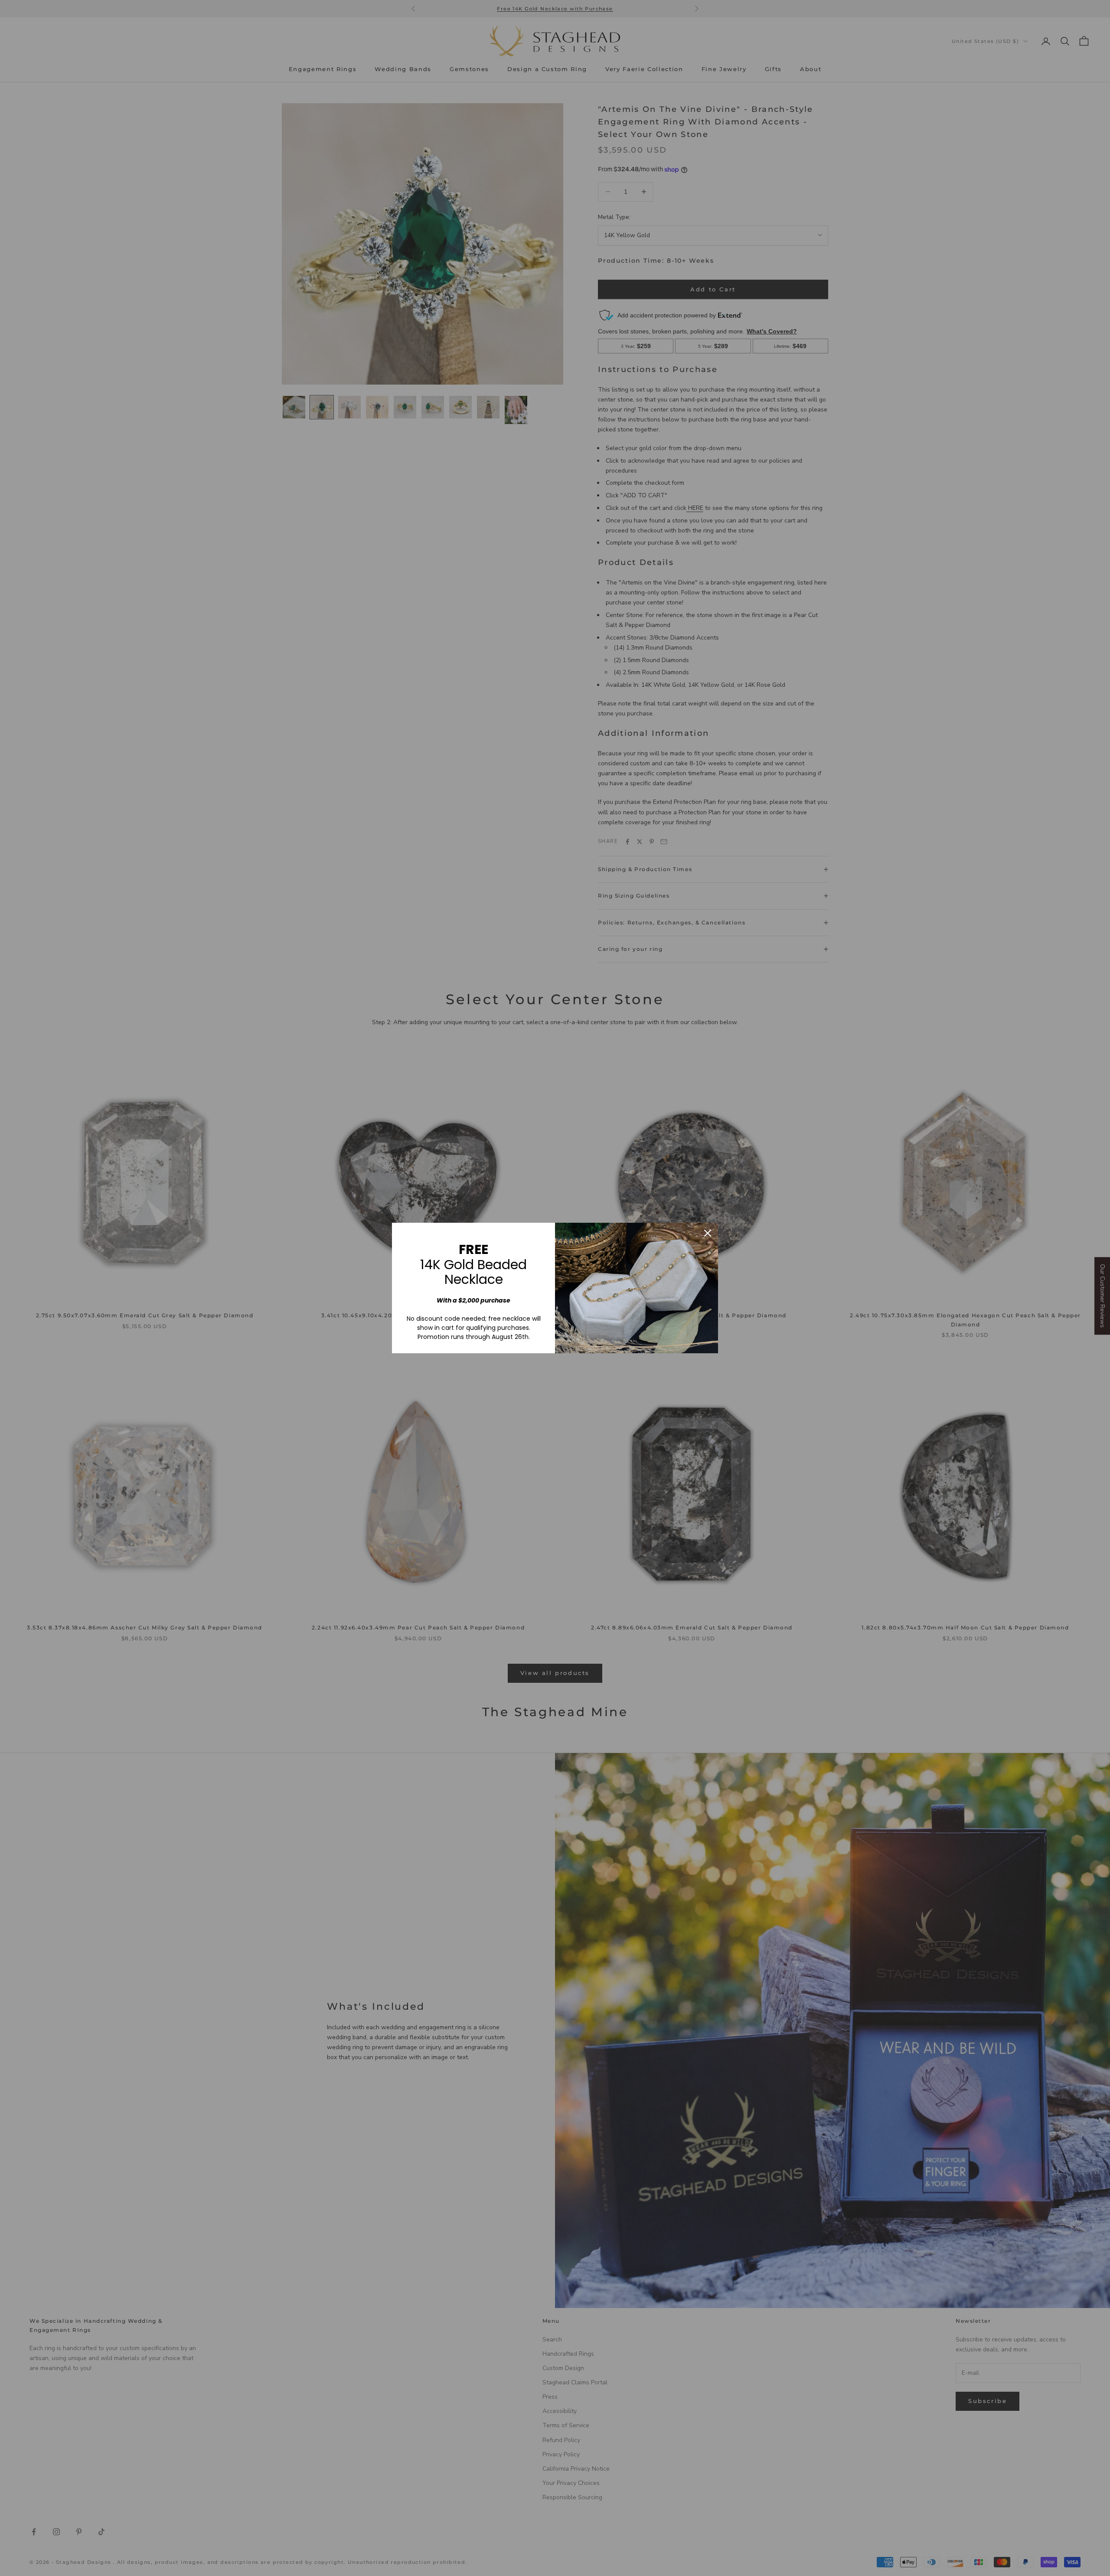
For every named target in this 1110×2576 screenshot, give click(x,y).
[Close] (708, 1233)
